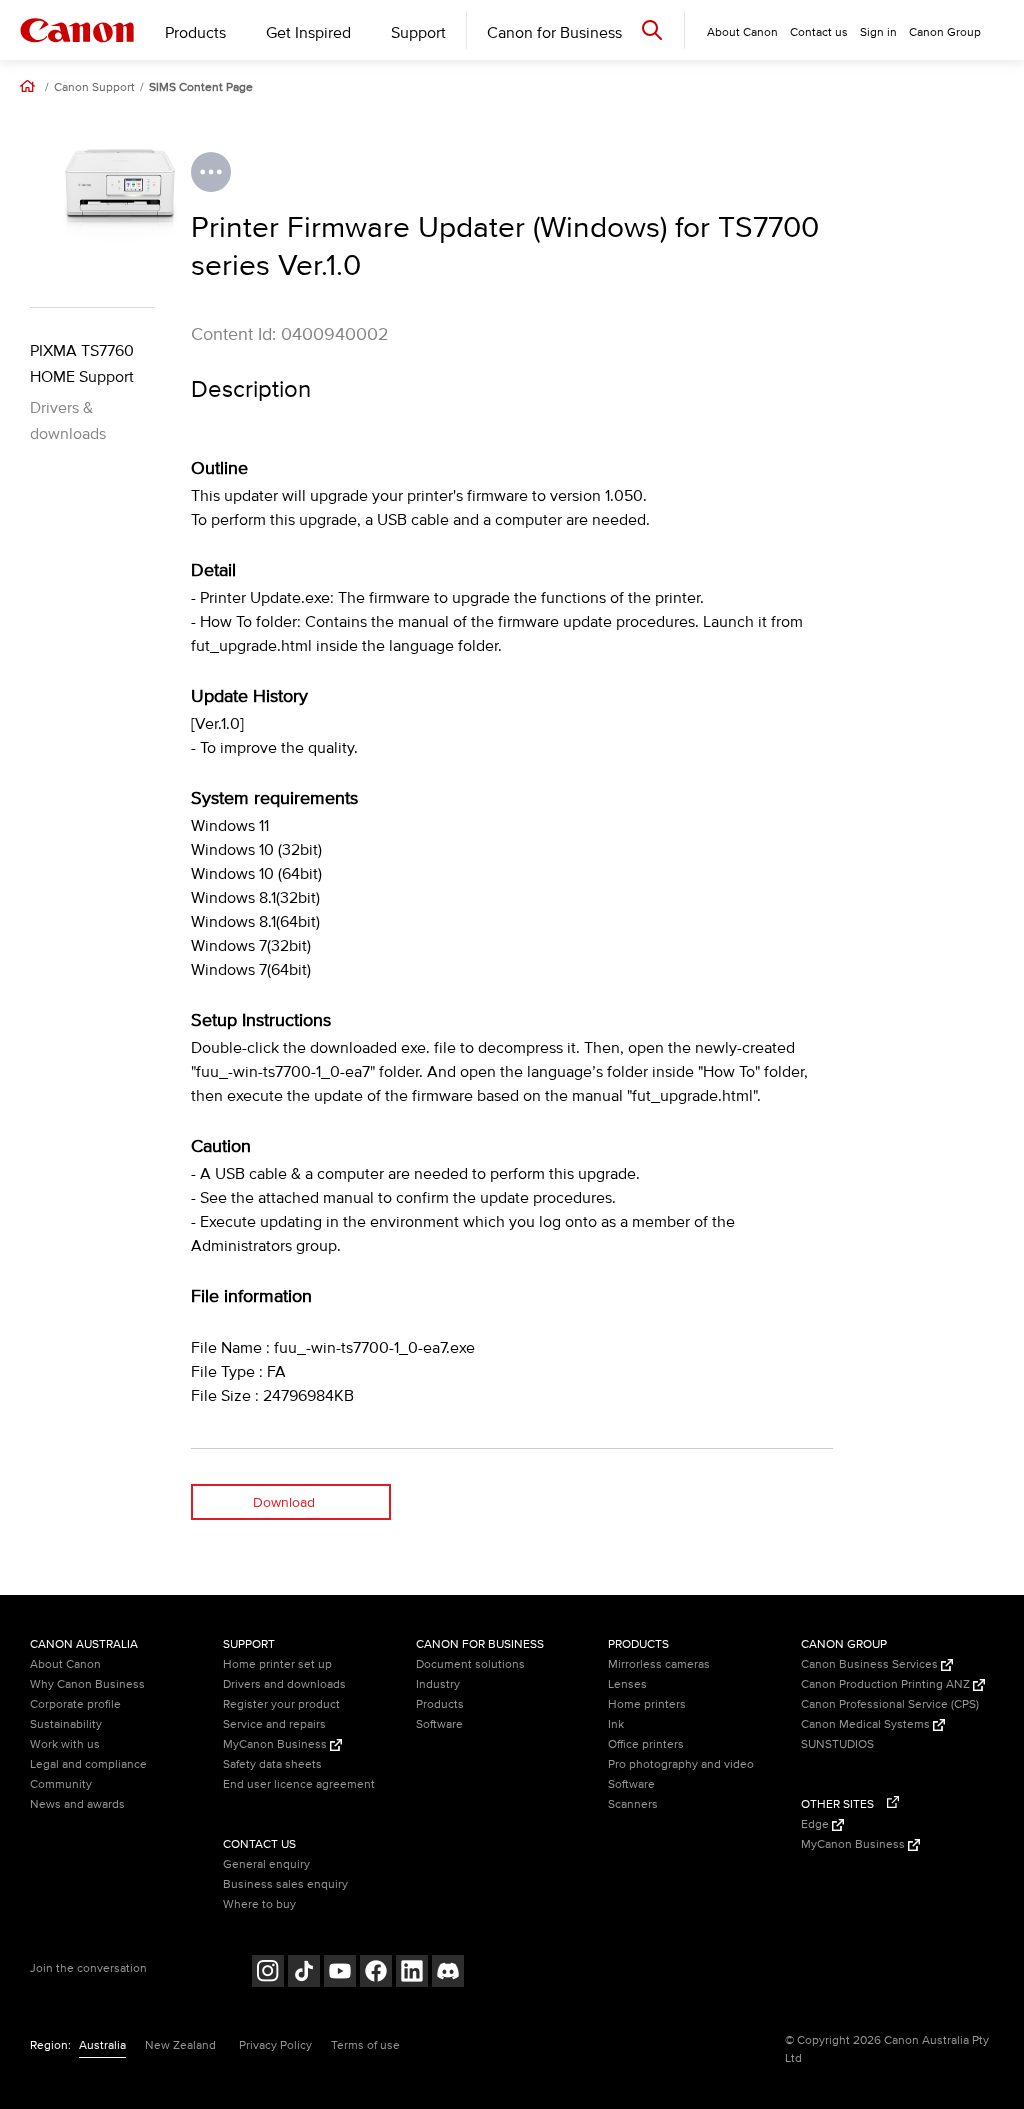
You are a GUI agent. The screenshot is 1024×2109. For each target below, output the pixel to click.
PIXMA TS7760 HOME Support (82, 364)
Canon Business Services (871, 1664)
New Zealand (180, 2045)
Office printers (646, 1744)
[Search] (652, 29)
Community (61, 1784)
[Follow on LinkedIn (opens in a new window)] (412, 1973)
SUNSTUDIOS (837, 1744)
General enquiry (266, 1864)
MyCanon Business (276, 1744)
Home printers (647, 1704)
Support (418, 33)
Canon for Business (554, 33)
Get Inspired (308, 33)
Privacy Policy (275, 2045)
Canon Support (94, 88)
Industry (438, 1684)
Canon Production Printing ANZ (887, 1684)
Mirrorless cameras (659, 1664)
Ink (616, 1724)
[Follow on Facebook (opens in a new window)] (376, 1973)
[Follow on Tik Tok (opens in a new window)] (304, 1973)
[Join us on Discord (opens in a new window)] (448, 1973)
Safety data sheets (272, 1764)
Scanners (633, 1804)
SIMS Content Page (201, 88)
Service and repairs (274, 1724)
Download (284, 1502)
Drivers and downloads (284, 1684)
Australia (102, 2045)
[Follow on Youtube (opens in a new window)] (340, 1973)
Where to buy (259, 1904)
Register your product (281, 1704)
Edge (816, 1824)
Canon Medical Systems (867, 1724)
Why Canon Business (87, 1684)
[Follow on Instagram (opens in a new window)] (268, 1973)
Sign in (878, 32)
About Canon (65, 1664)
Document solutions (470, 1664)
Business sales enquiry (285, 1884)
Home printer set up (277, 1664)
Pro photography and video (681, 1764)
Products (195, 33)
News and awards (77, 1804)
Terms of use (365, 2045)
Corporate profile (75, 1704)
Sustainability (66, 1724)
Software (439, 1724)
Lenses (627, 1684)
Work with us (65, 1744)
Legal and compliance (88, 1764)
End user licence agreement (299, 1784)
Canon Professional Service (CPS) (890, 1704)
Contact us (819, 32)
